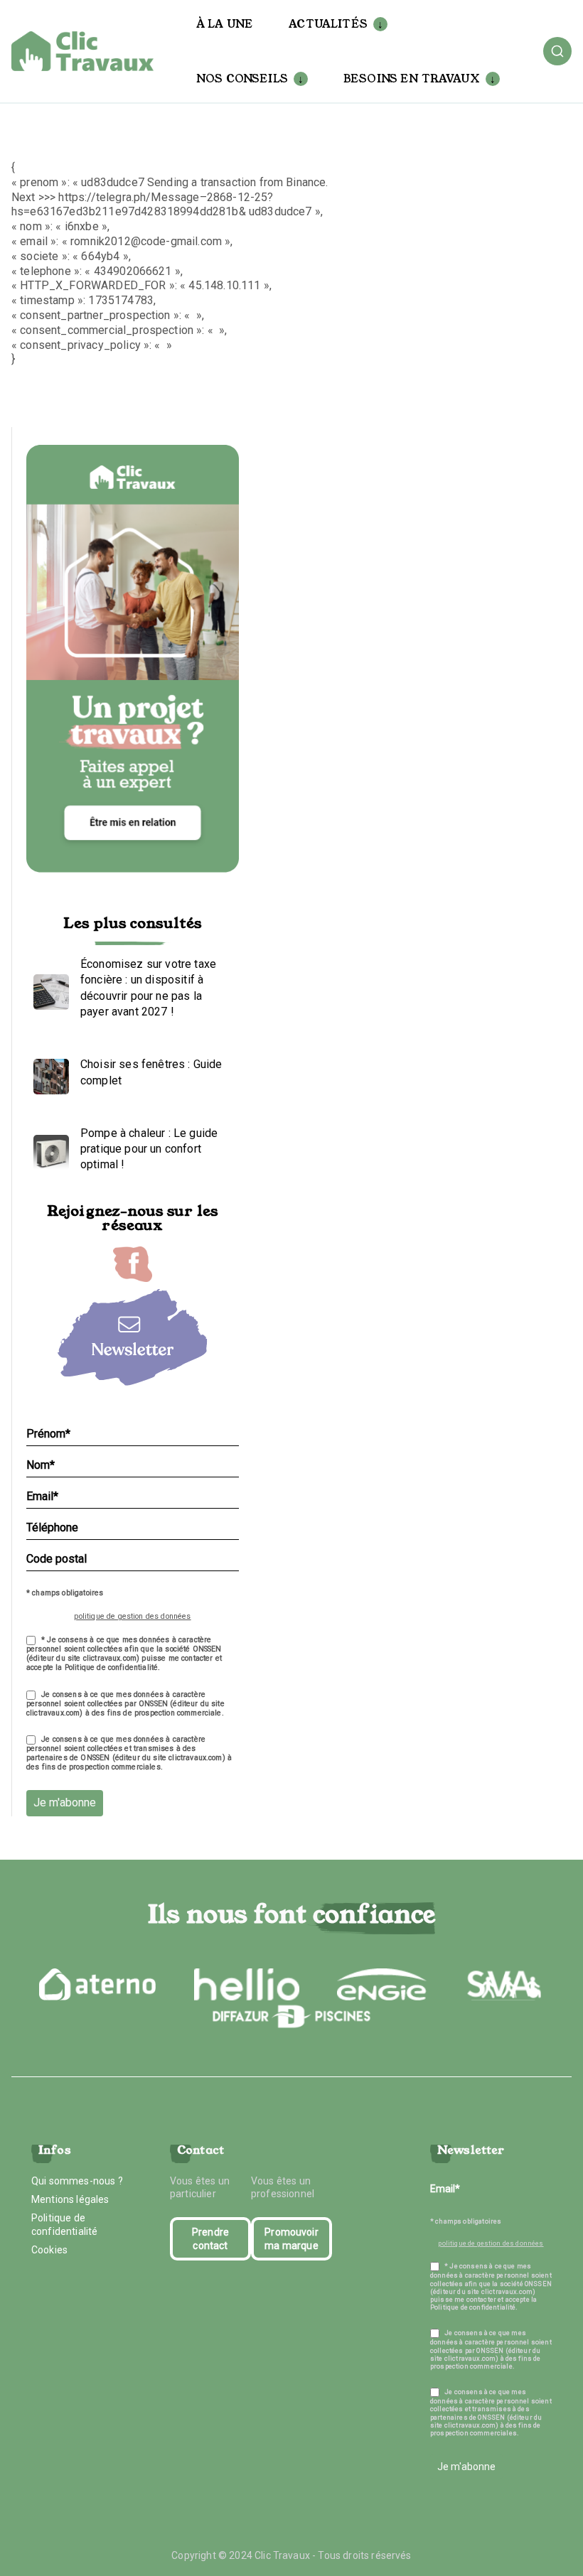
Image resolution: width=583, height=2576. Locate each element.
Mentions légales (70, 2199)
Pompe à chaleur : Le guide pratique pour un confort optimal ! (149, 1149)
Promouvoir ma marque (291, 2238)
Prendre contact (210, 2238)
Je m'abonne (65, 1802)
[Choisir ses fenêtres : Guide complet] (48, 1073)
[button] (378, 24)
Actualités (328, 24)
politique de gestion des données (132, 1616)
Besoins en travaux (412, 79)
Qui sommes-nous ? (77, 2181)
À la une (225, 24)
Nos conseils (242, 79)
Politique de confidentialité (64, 2224)
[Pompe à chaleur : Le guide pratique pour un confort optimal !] (48, 1149)
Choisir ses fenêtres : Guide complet (151, 1072)
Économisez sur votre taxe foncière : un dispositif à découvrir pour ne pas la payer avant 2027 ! (148, 988)
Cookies (49, 2250)
